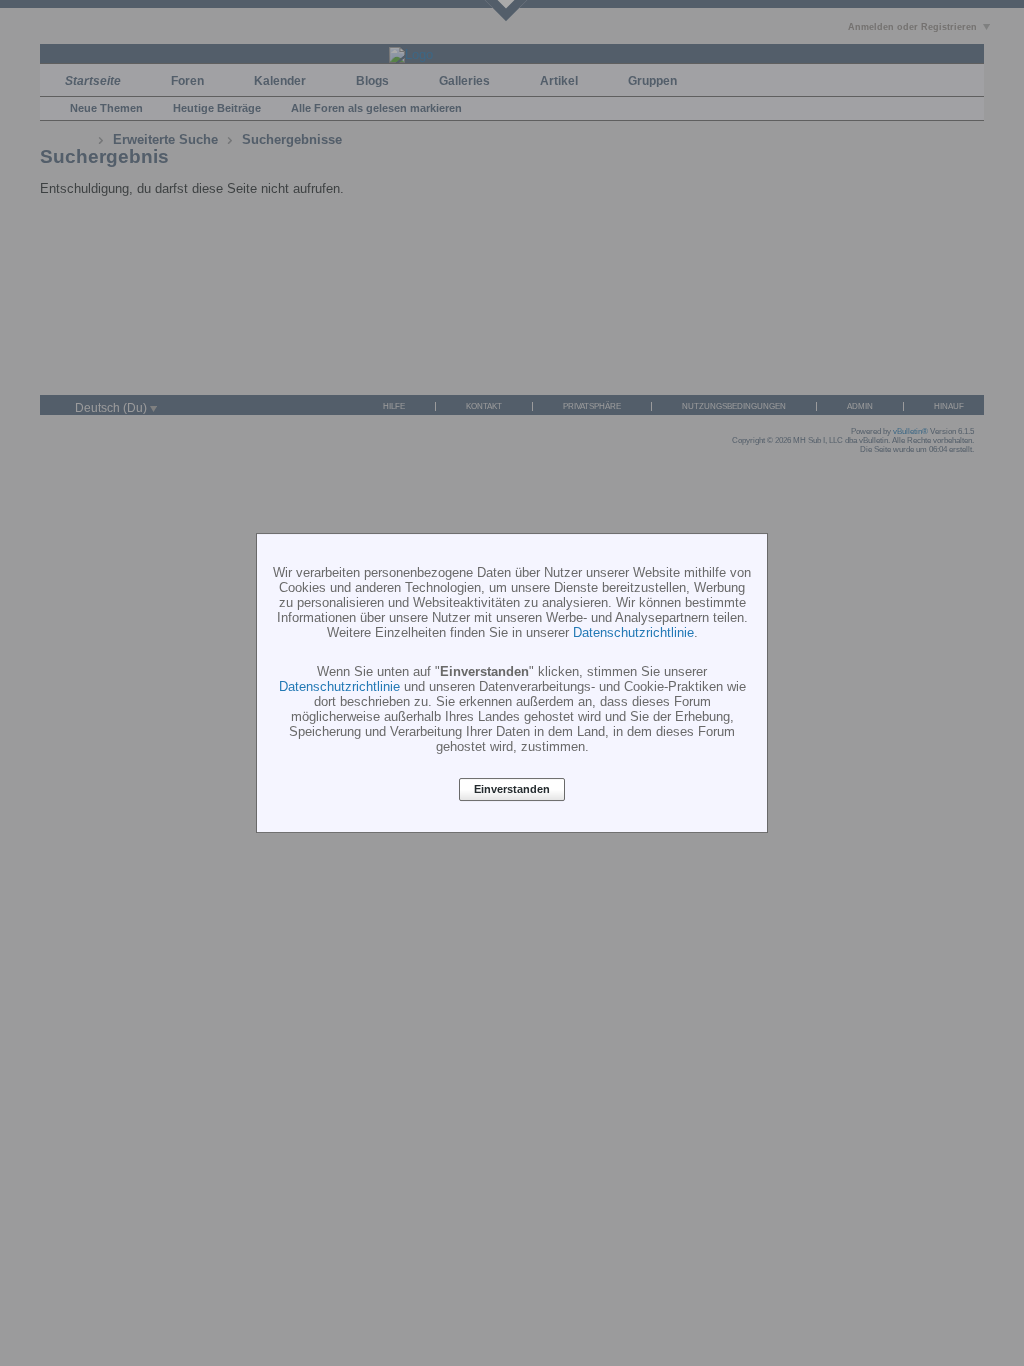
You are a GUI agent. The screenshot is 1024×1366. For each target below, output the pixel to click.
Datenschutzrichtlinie (633, 632)
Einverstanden (512, 790)
